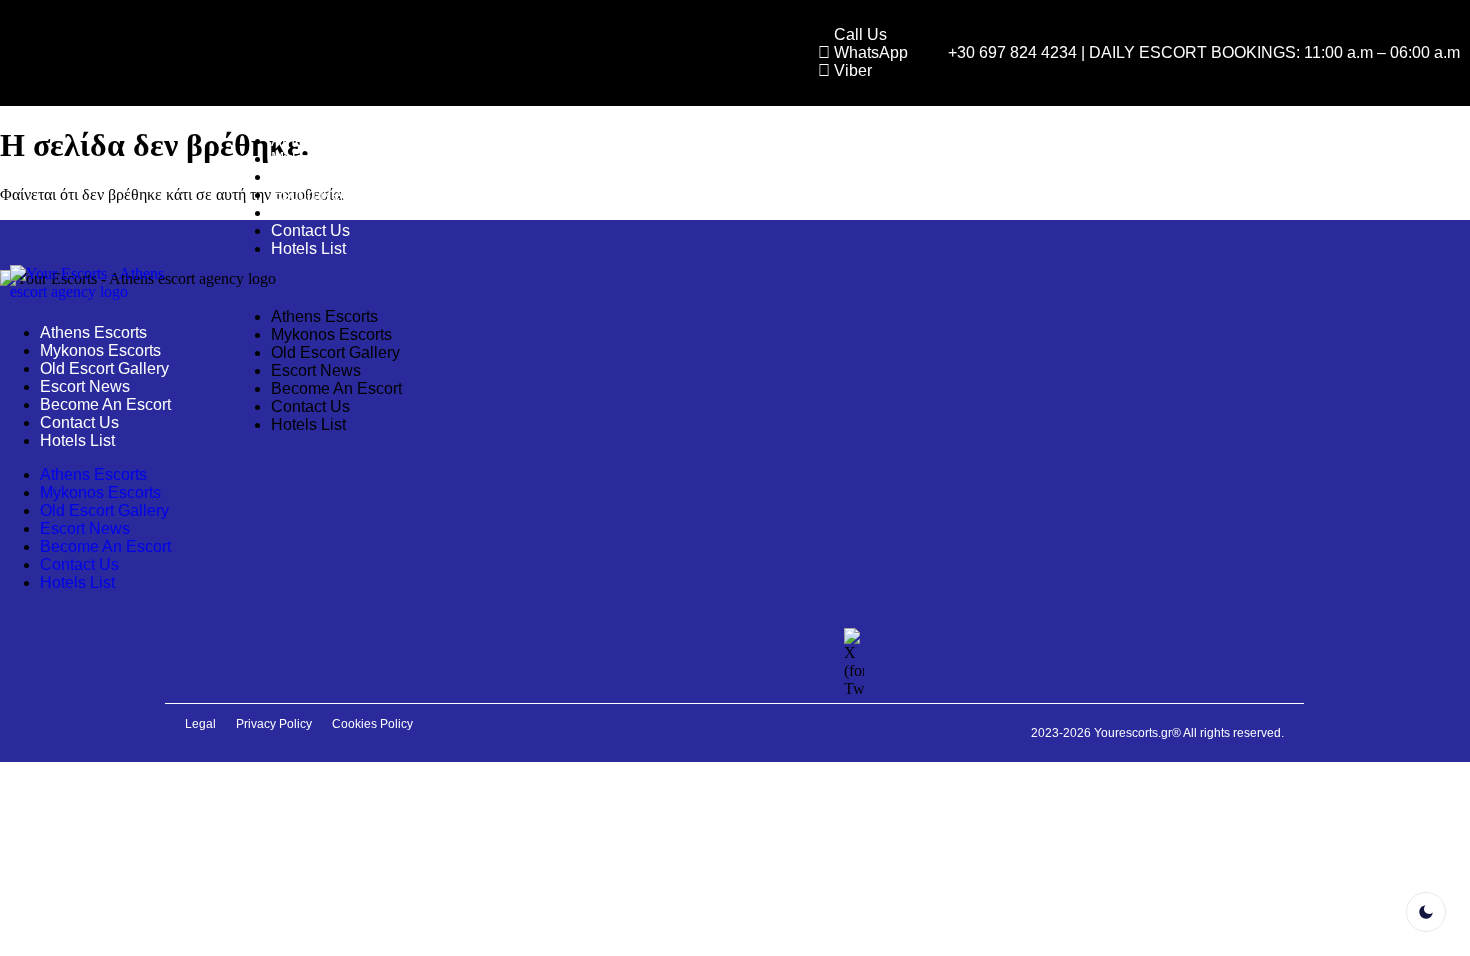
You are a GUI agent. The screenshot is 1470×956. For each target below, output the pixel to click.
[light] (1426, 912)
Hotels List (308, 248)
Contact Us (310, 230)
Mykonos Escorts (331, 158)
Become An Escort (336, 212)
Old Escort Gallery (335, 176)
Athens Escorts (324, 140)
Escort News (316, 194)
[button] (830, 283)
